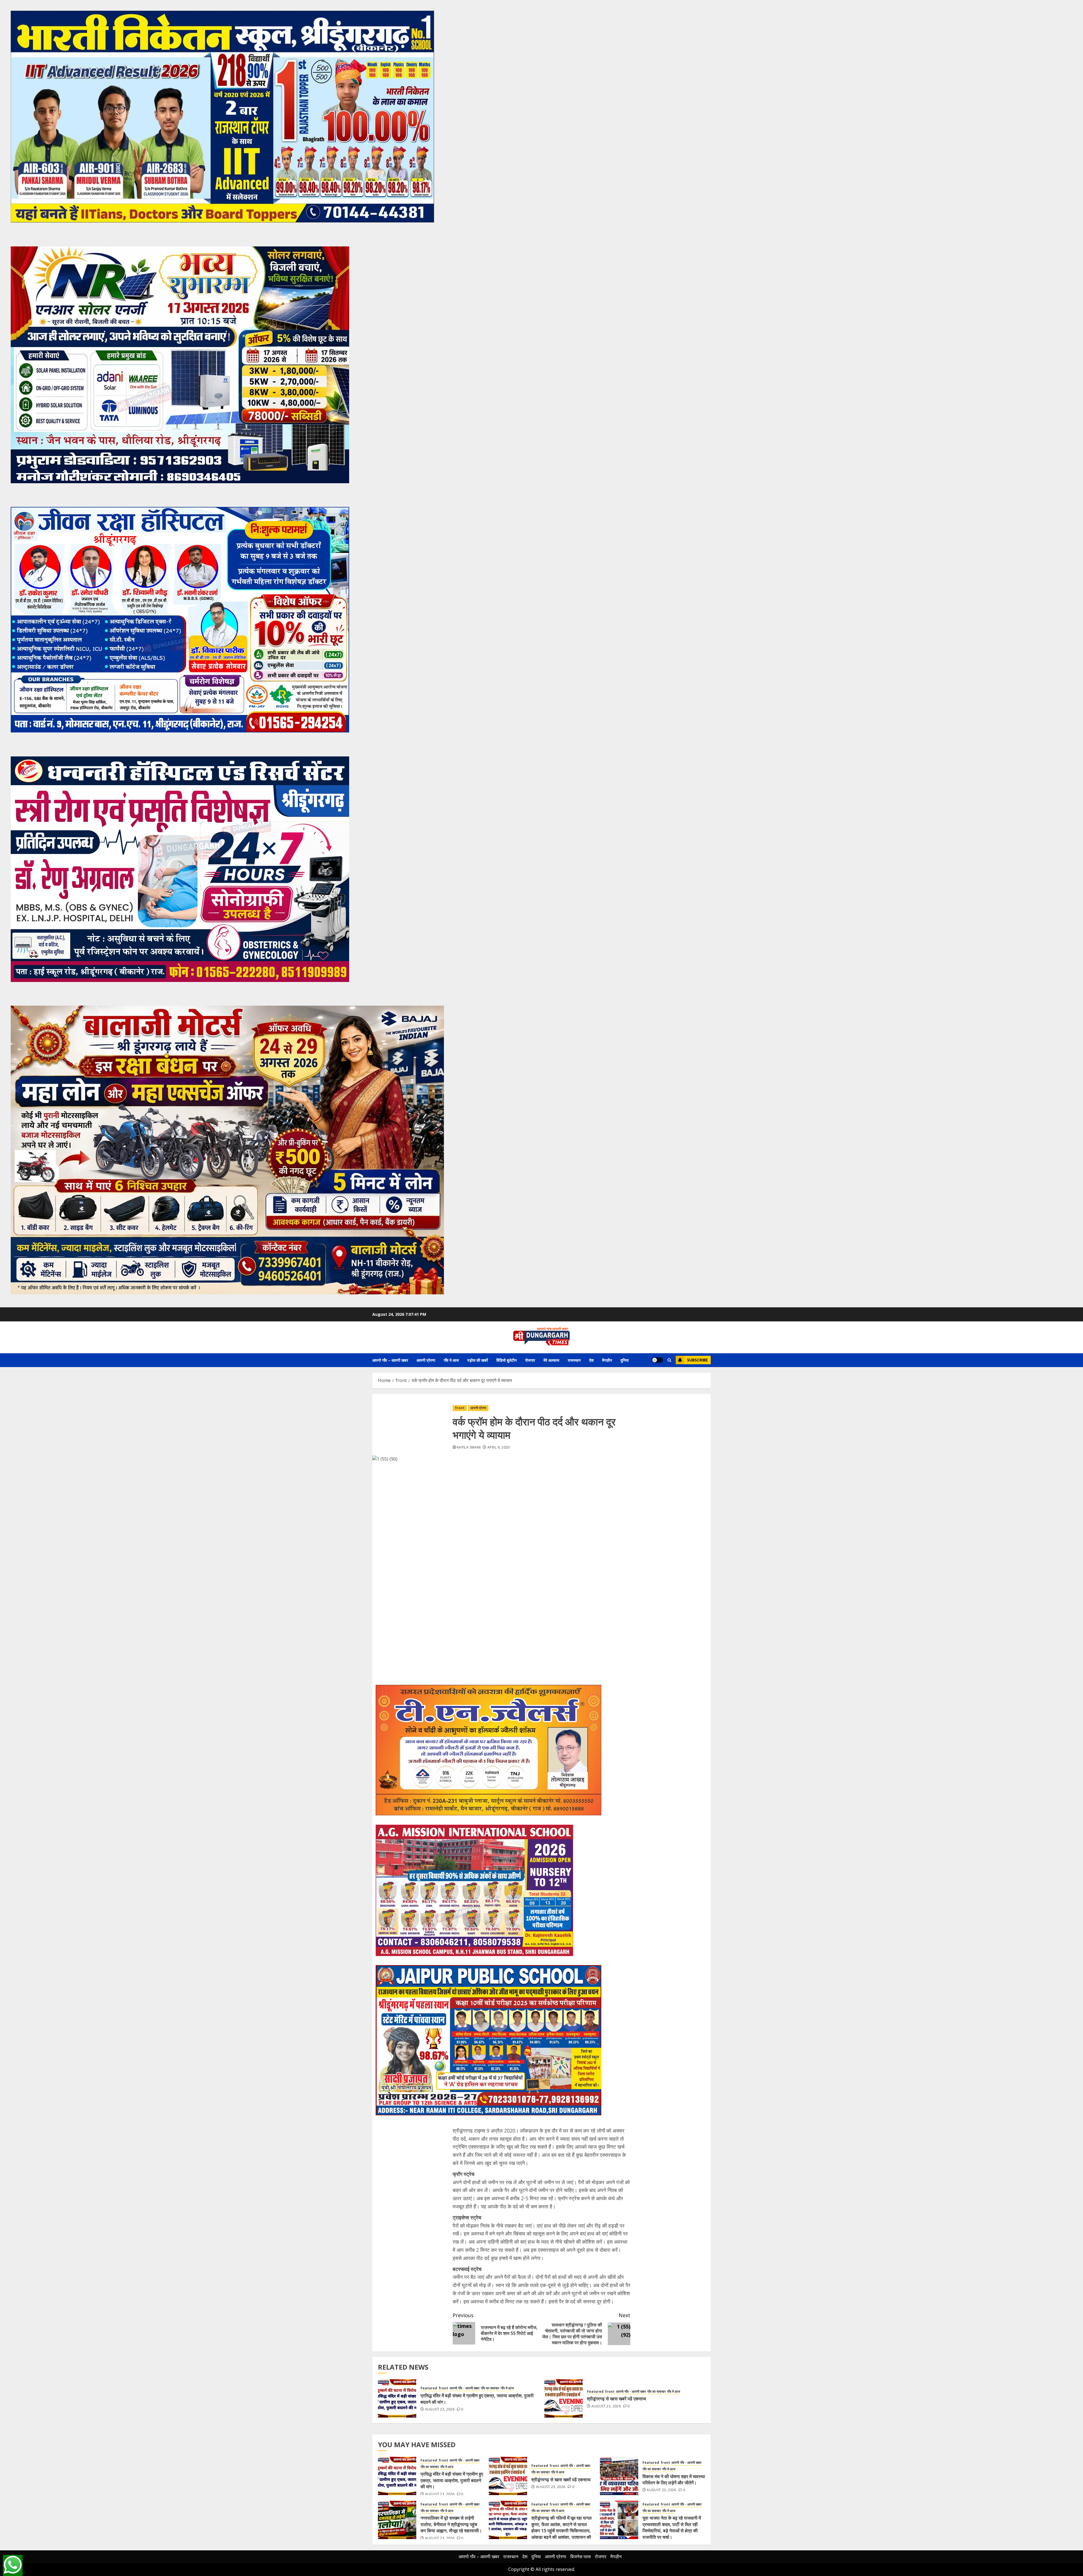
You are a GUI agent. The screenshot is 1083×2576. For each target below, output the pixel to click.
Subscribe (697, 1360)
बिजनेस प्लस (581, 2557)
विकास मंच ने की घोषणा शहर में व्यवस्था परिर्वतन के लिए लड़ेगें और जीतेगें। (674, 2480)
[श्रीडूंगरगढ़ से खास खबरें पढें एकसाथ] (563, 2398)
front (460, 1408)
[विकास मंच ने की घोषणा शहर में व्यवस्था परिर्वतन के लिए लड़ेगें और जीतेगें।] (619, 2476)
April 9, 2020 (499, 1447)
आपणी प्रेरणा (426, 1360)
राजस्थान (574, 1360)
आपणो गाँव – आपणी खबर (390, 1360)
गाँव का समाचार (490, 2388)
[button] (669, 1360)
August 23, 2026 (440, 2409)
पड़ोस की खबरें (478, 1360)
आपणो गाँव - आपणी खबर (465, 2388)
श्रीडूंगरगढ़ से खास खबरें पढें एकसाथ (617, 2399)
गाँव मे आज (451, 1360)
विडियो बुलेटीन (507, 1360)
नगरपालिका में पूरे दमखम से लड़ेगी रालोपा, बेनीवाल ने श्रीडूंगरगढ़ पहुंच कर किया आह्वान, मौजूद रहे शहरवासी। (451, 2524)
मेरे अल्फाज (551, 1360)
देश (591, 1360)
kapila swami (469, 1447)
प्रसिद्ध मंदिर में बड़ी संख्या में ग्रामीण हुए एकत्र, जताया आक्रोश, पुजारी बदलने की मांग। (477, 2399)
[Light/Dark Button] (657, 1360)
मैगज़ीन (607, 1360)
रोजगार (530, 1360)
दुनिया (625, 1360)
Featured (429, 2388)
